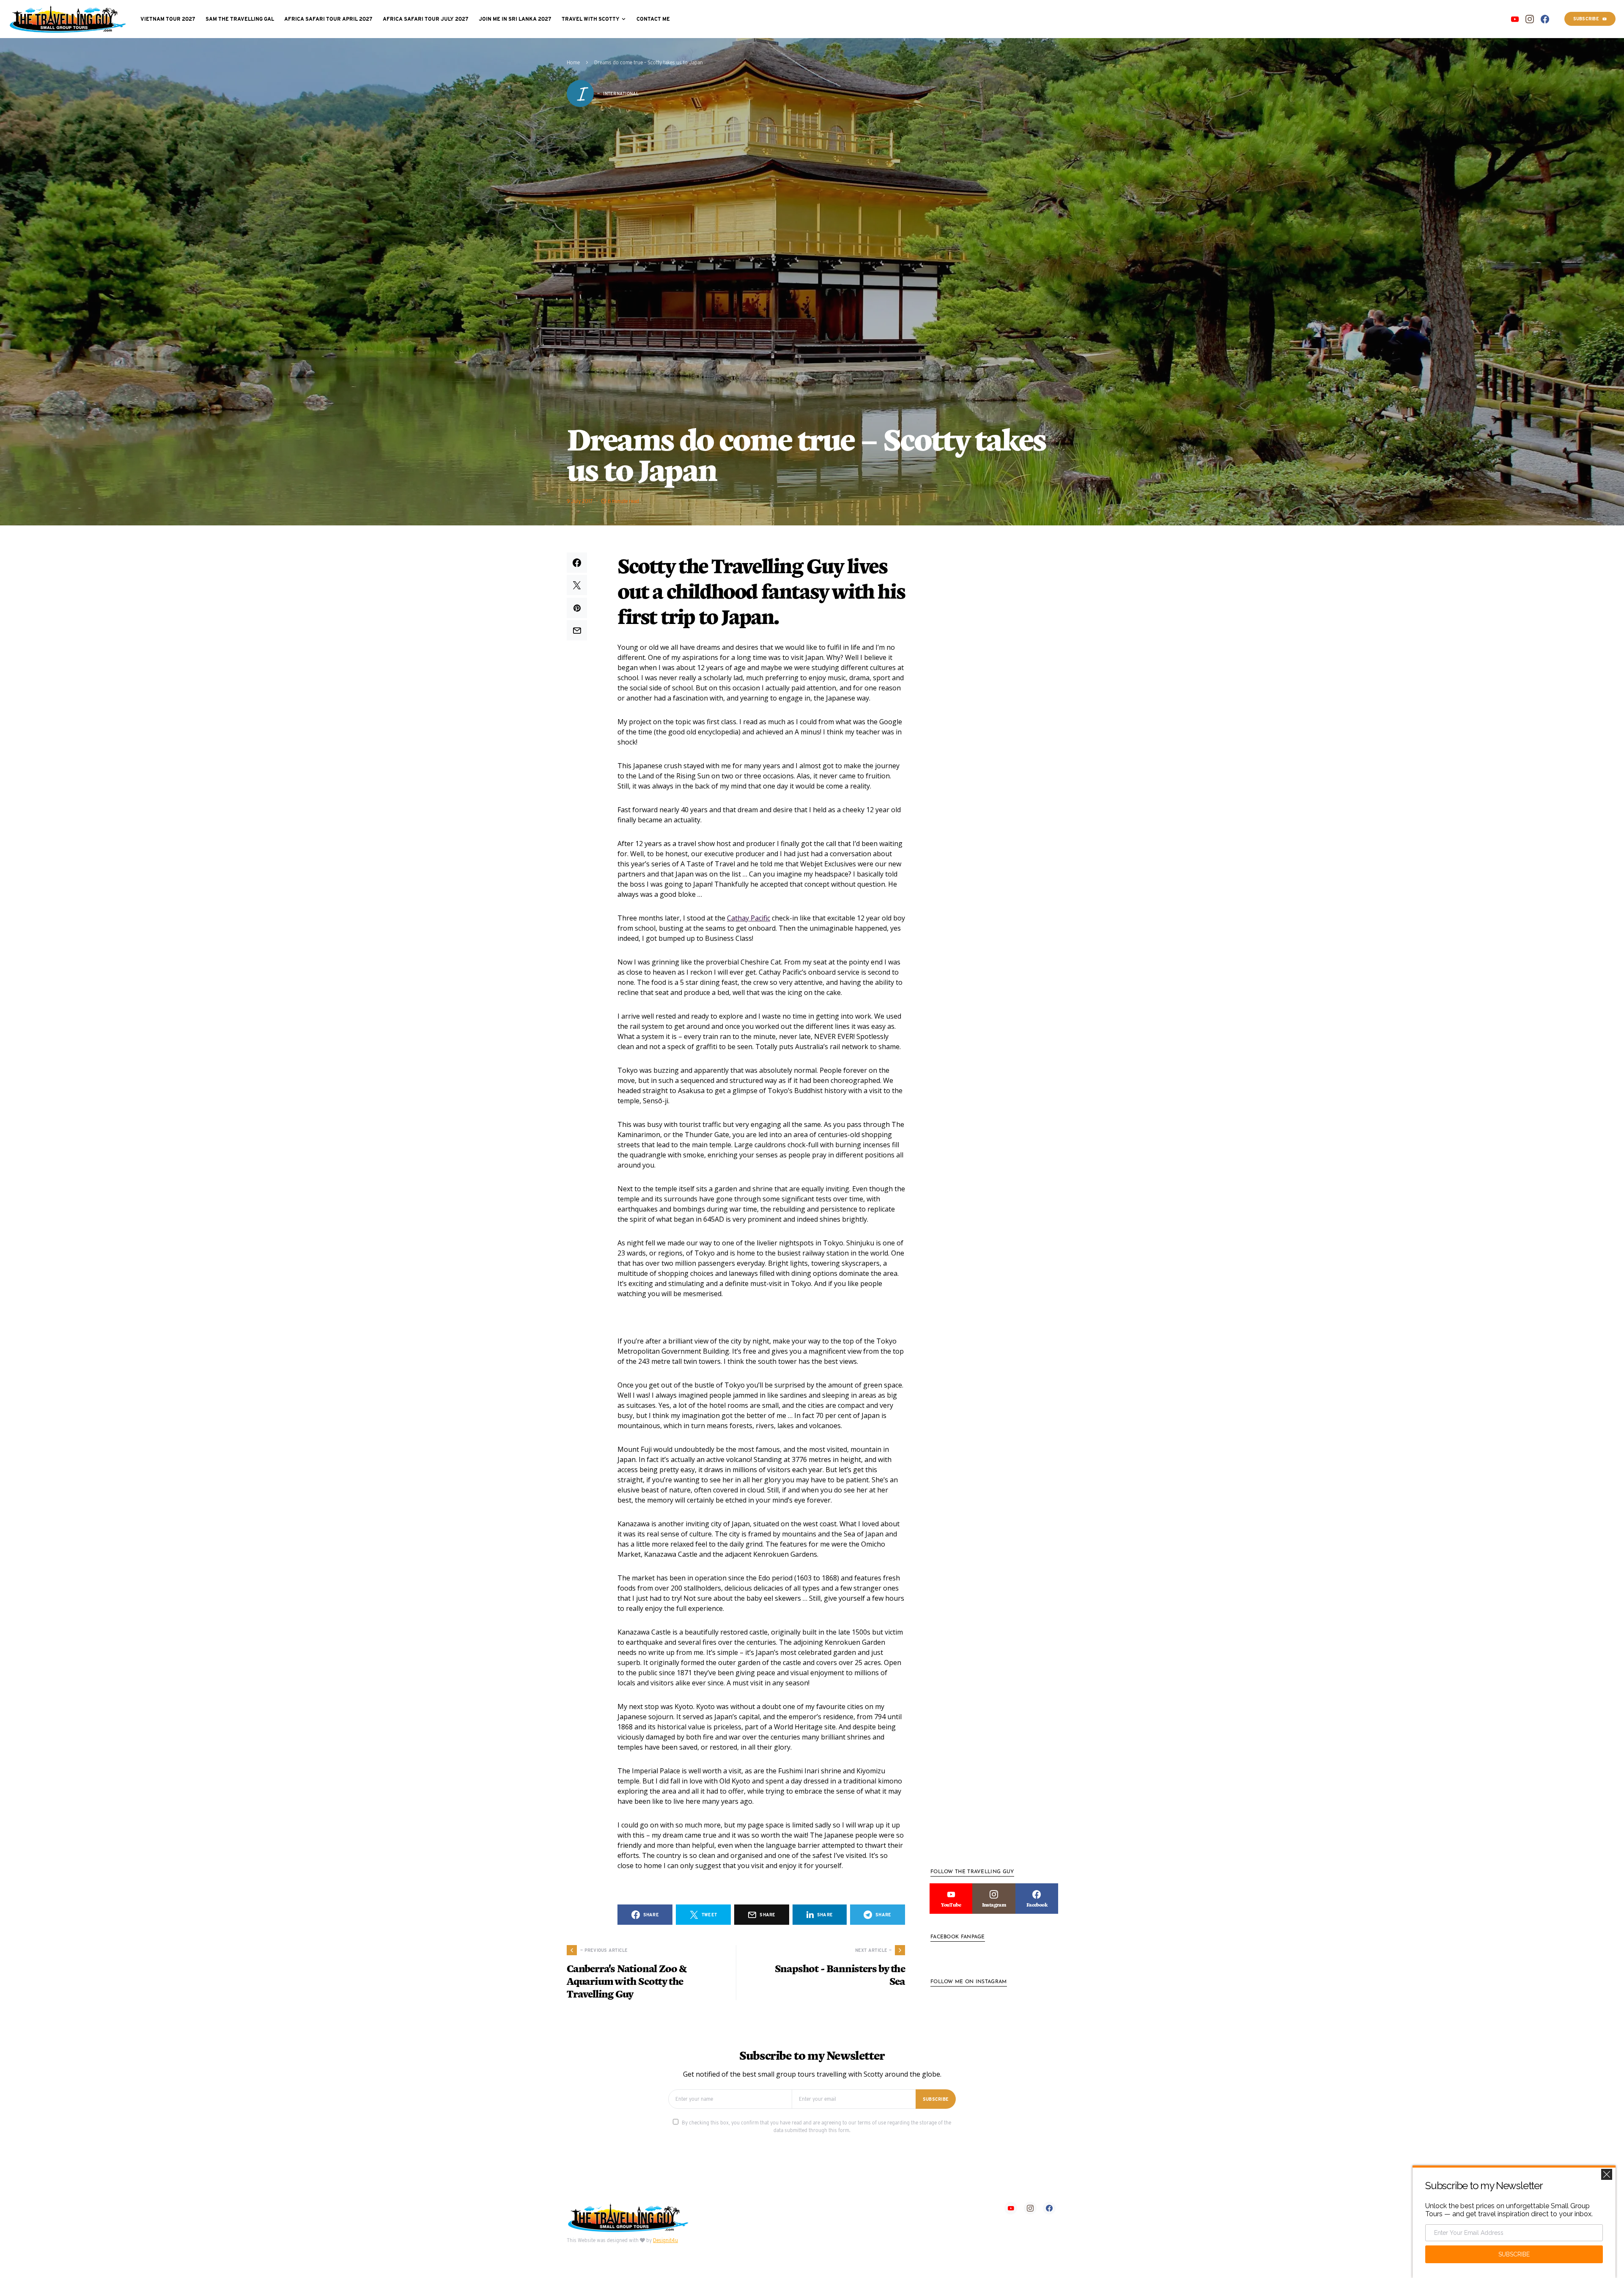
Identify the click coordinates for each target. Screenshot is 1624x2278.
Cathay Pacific (749, 918)
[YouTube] (1515, 19)
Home (573, 62)
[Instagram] (1530, 19)
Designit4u (665, 2240)
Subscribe (1586, 19)
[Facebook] (1545, 19)
